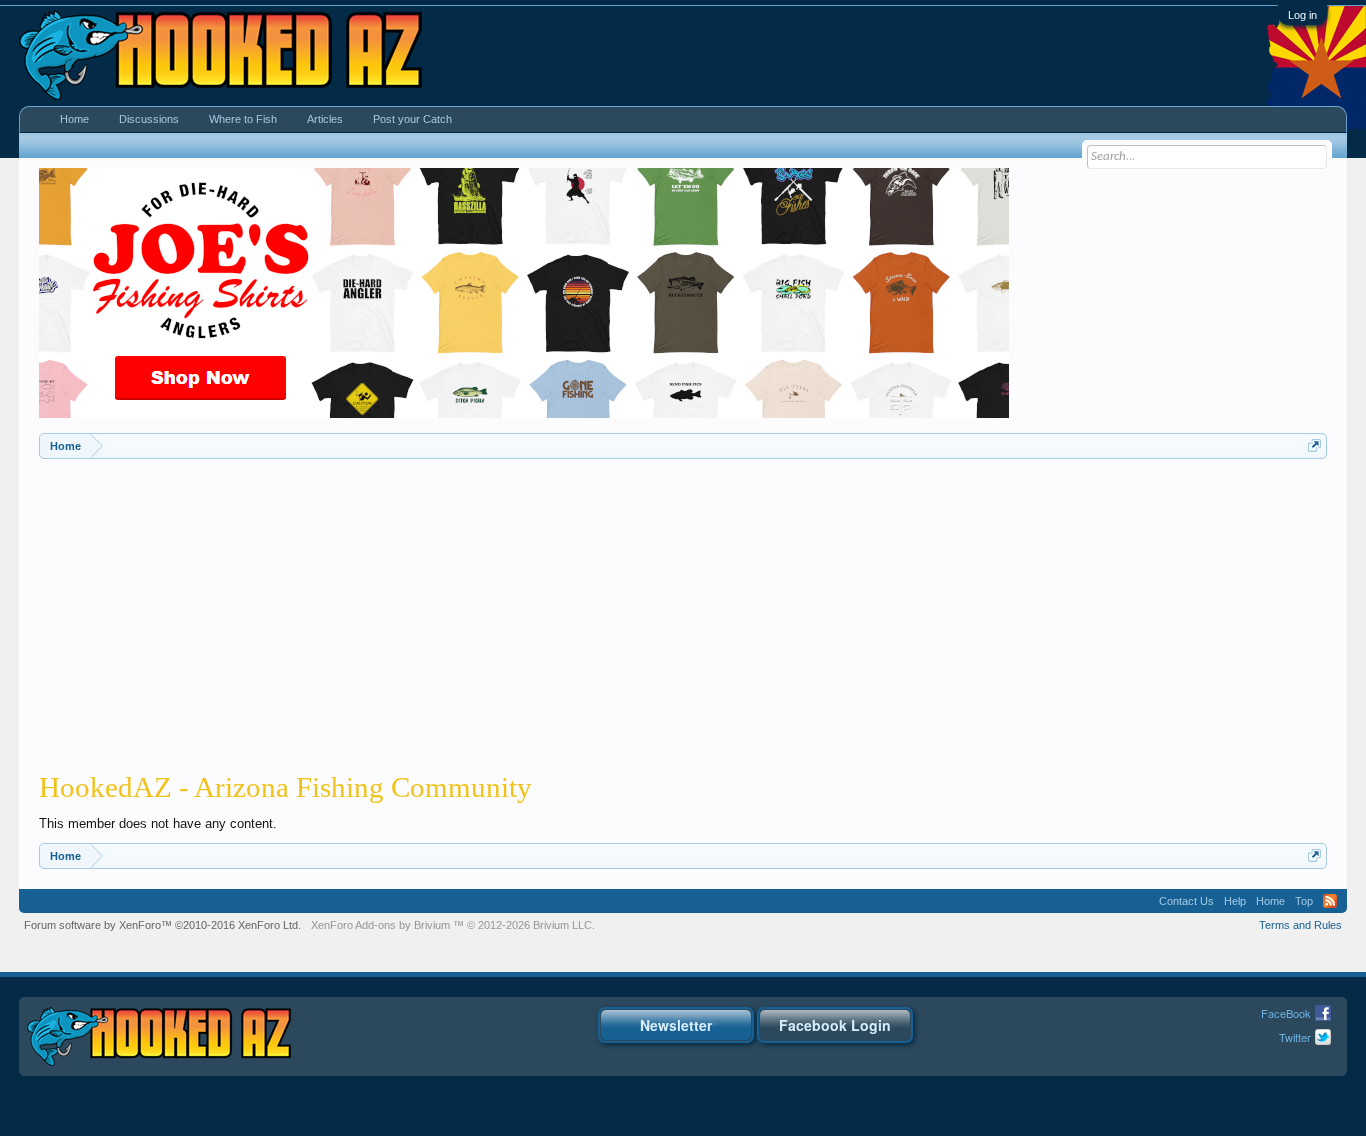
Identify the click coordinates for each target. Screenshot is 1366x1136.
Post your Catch (412, 119)
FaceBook (1286, 1013)
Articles (325, 119)
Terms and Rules (1300, 925)
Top (1304, 901)
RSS (1330, 901)
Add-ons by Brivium (453, 925)
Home (74, 119)
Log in (1302, 15)
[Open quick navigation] (1314, 445)
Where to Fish (243, 119)
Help (1235, 901)
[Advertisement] (683, 609)
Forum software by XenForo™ (162, 925)
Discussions (149, 119)
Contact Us (1186, 901)
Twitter (1295, 1037)
